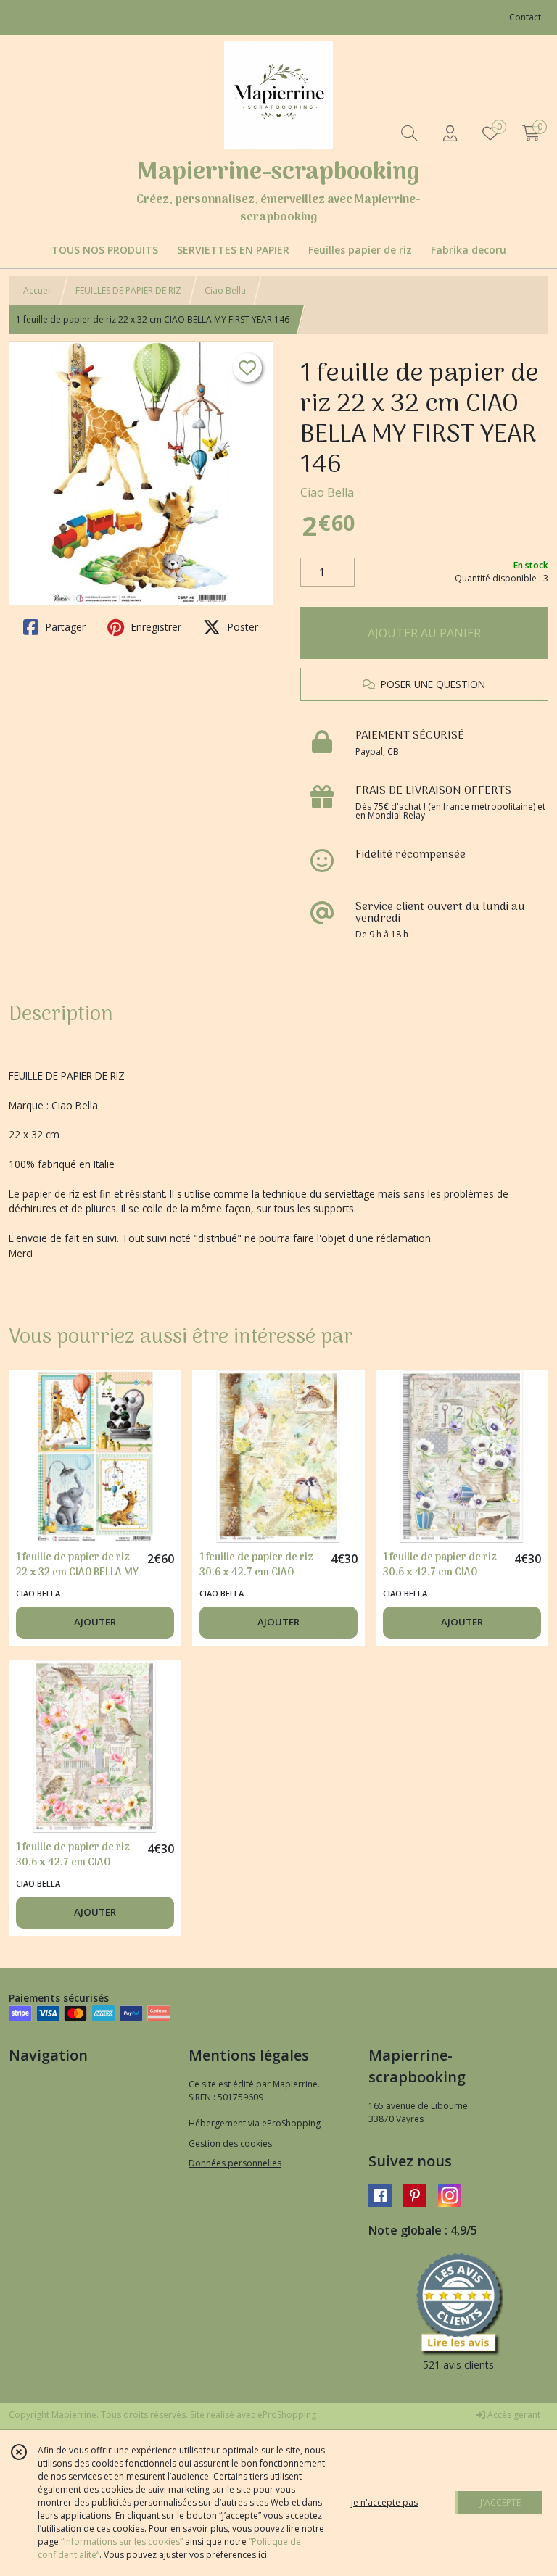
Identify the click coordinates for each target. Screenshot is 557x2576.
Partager (64, 627)
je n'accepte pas (384, 2502)
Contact (525, 17)
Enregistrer (154, 627)
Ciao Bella (225, 290)
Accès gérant (513, 2415)
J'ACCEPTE (500, 2502)
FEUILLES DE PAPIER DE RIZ (128, 290)
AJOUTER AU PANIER (424, 633)
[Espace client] (450, 133)
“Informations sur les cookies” (122, 2542)
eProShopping (287, 2415)
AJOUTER (95, 1622)
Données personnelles (235, 2163)
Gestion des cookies (230, 2144)
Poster (241, 627)
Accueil (38, 290)
